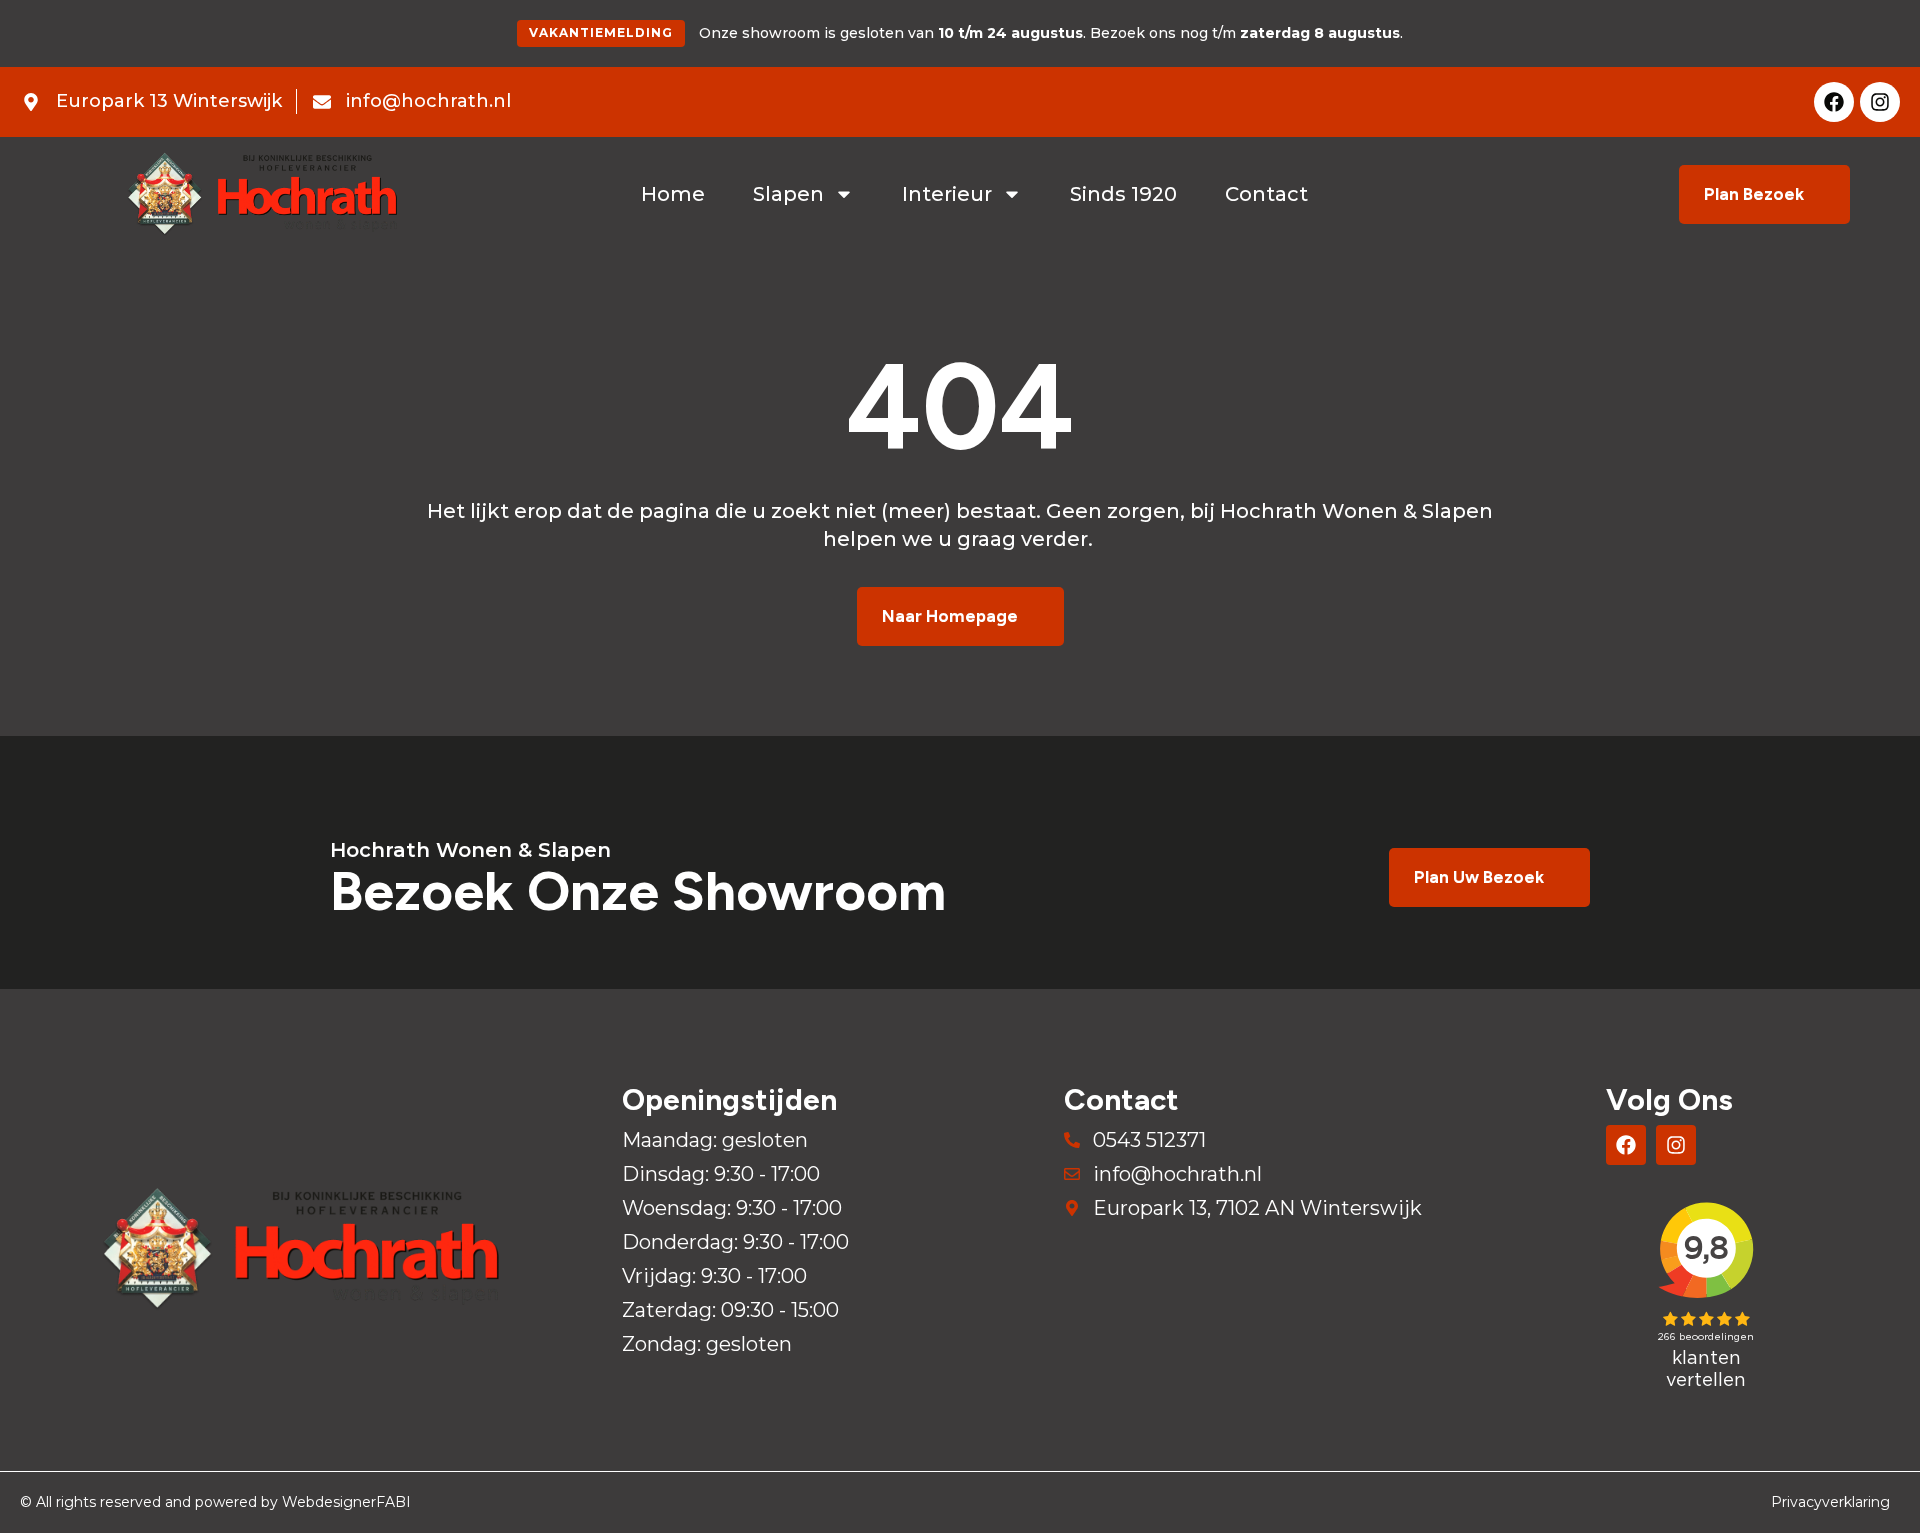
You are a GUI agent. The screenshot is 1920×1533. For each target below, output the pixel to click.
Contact (1266, 194)
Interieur (947, 194)
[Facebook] (1834, 102)
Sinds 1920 (1123, 194)
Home (673, 194)
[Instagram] (1880, 102)
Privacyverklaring (1830, 1502)
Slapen (788, 194)
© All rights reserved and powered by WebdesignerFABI (215, 1502)
